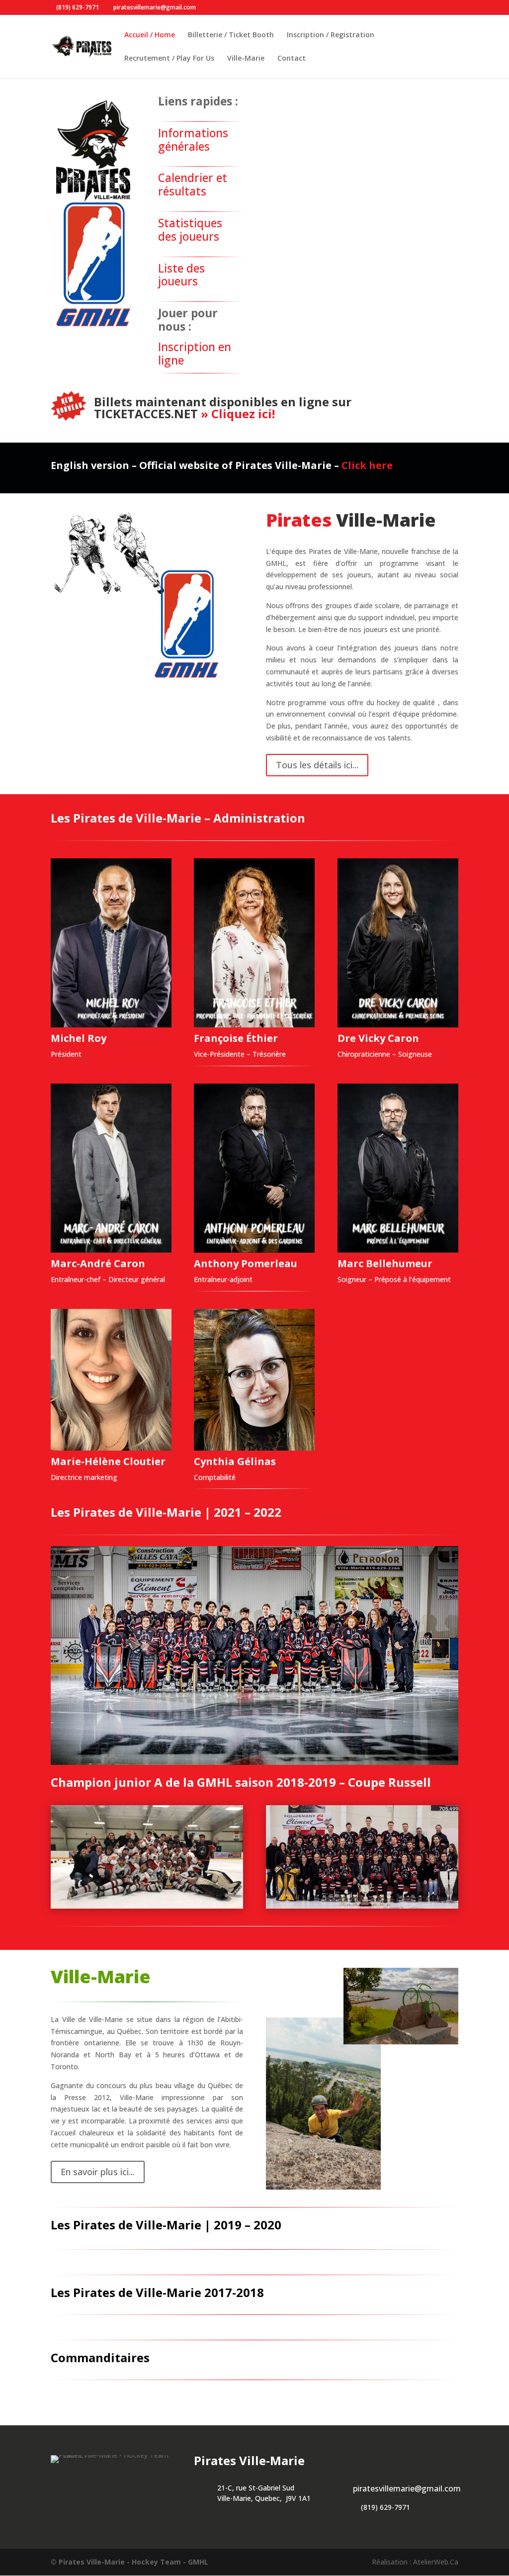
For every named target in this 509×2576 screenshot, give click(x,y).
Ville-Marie (246, 59)
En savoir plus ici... (98, 2172)
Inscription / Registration (331, 35)
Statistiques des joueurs (190, 230)
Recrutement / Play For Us (169, 59)
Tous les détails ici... (317, 765)
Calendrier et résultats (193, 184)
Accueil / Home (150, 35)
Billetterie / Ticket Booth (231, 35)
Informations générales (193, 140)
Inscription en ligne (195, 354)
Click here (367, 465)
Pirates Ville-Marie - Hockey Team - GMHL (133, 2562)
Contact (292, 59)
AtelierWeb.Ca (436, 2562)
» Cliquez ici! (236, 414)
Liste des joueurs (181, 275)
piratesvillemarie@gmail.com (407, 2488)
